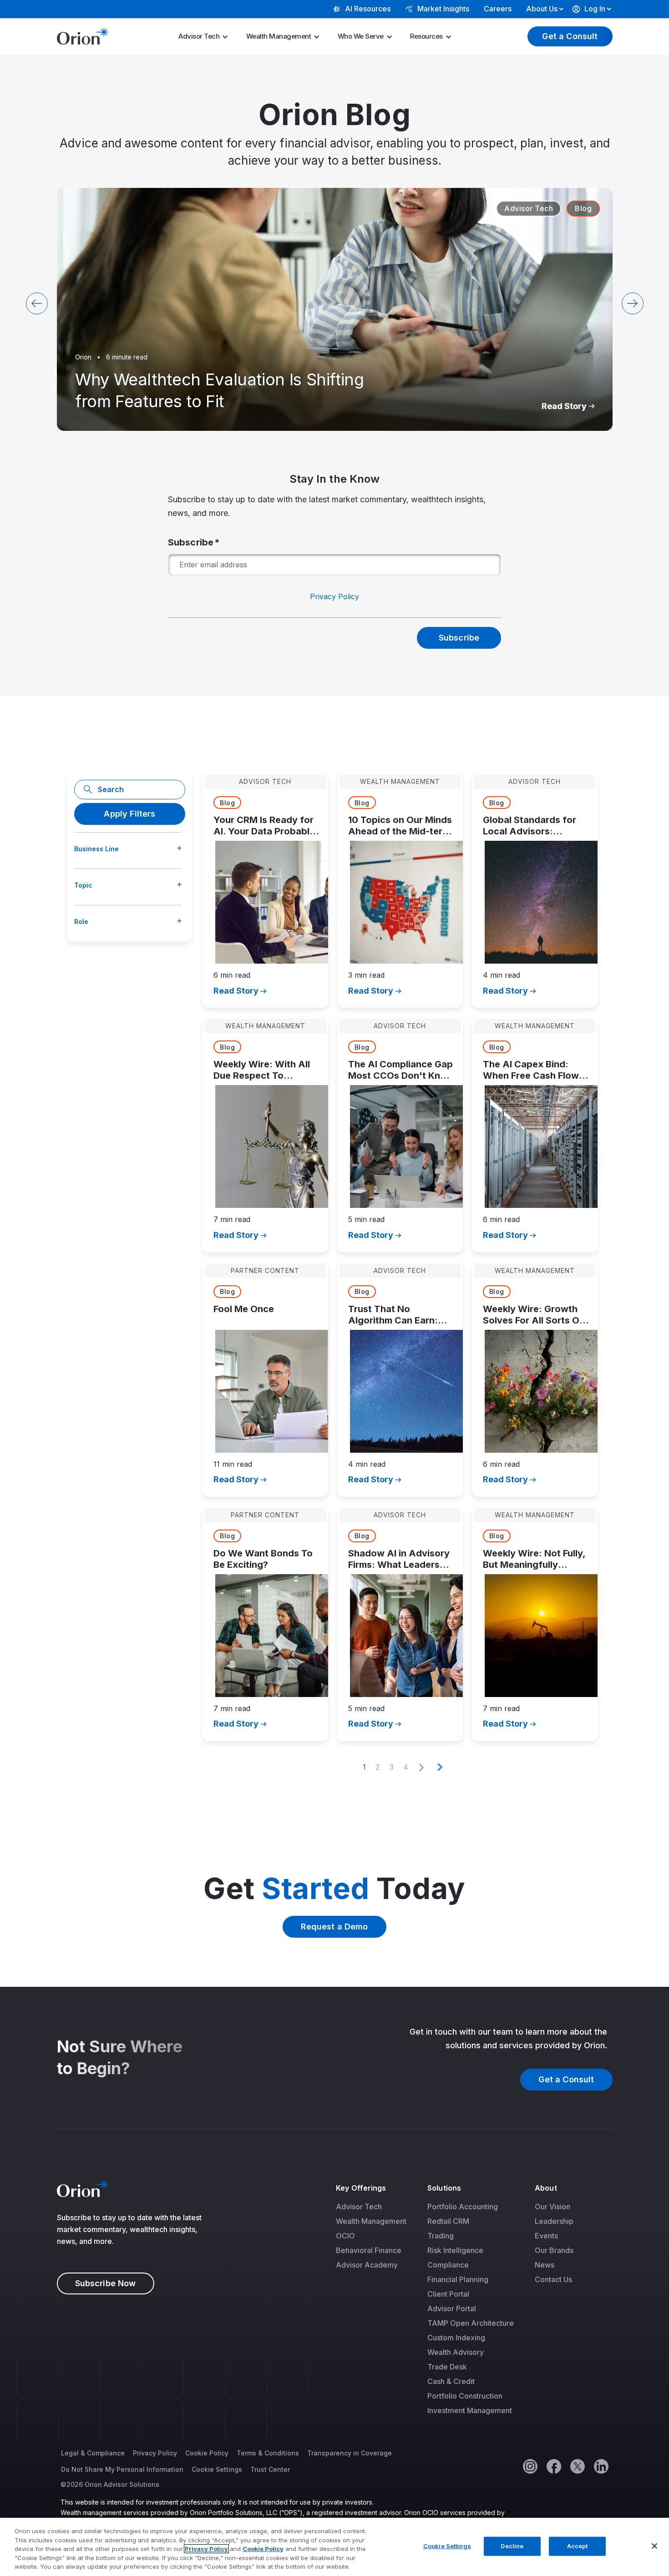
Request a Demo (334, 1927)
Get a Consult (570, 36)
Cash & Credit (451, 2381)
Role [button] (81, 922)
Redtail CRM (448, 2221)
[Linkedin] (601, 2466)
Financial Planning (458, 2279)
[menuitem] (206, 36)
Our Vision (552, 2207)
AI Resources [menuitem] (368, 9)
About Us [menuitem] (542, 9)
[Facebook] (553, 2466)
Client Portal (448, 2294)
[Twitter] (577, 2466)
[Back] (37, 303)
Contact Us (553, 2279)
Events (546, 2236)
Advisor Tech (199, 36)
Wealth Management (279, 36)
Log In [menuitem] (595, 9)
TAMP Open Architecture (471, 2323)
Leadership (554, 2221)
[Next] (633, 303)
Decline (512, 2546)
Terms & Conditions (268, 2453)
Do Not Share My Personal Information (122, 2469)
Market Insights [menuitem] (443, 9)
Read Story (564, 406)
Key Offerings (361, 2188)
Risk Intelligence (455, 2250)
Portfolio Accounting (463, 2207)
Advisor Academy (367, 2265)
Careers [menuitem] (498, 9)
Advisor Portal (452, 2308)
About (546, 2188)
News (545, 2265)
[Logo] (83, 35)
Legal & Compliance (93, 2453)
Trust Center (270, 2469)
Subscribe (191, 542)
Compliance (448, 2265)
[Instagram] (530, 2466)
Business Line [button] (96, 849)
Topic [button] (83, 885)
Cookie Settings (217, 2469)
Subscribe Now (106, 2283)
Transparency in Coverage (350, 2453)
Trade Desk (447, 2367)
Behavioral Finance (369, 2250)
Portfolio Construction (465, 2396)
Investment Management (470, 2410)
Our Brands (554, 2250)
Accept (578, 2546)
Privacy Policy (334, 596)
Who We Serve (361, 36)
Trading (441, 2236)
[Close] (654, 2546)
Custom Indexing (456, 2338)
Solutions (444, 2188)
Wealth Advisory (456, 2352)
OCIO (345, 2236)
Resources (426, 36)
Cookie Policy (207, 2453)
